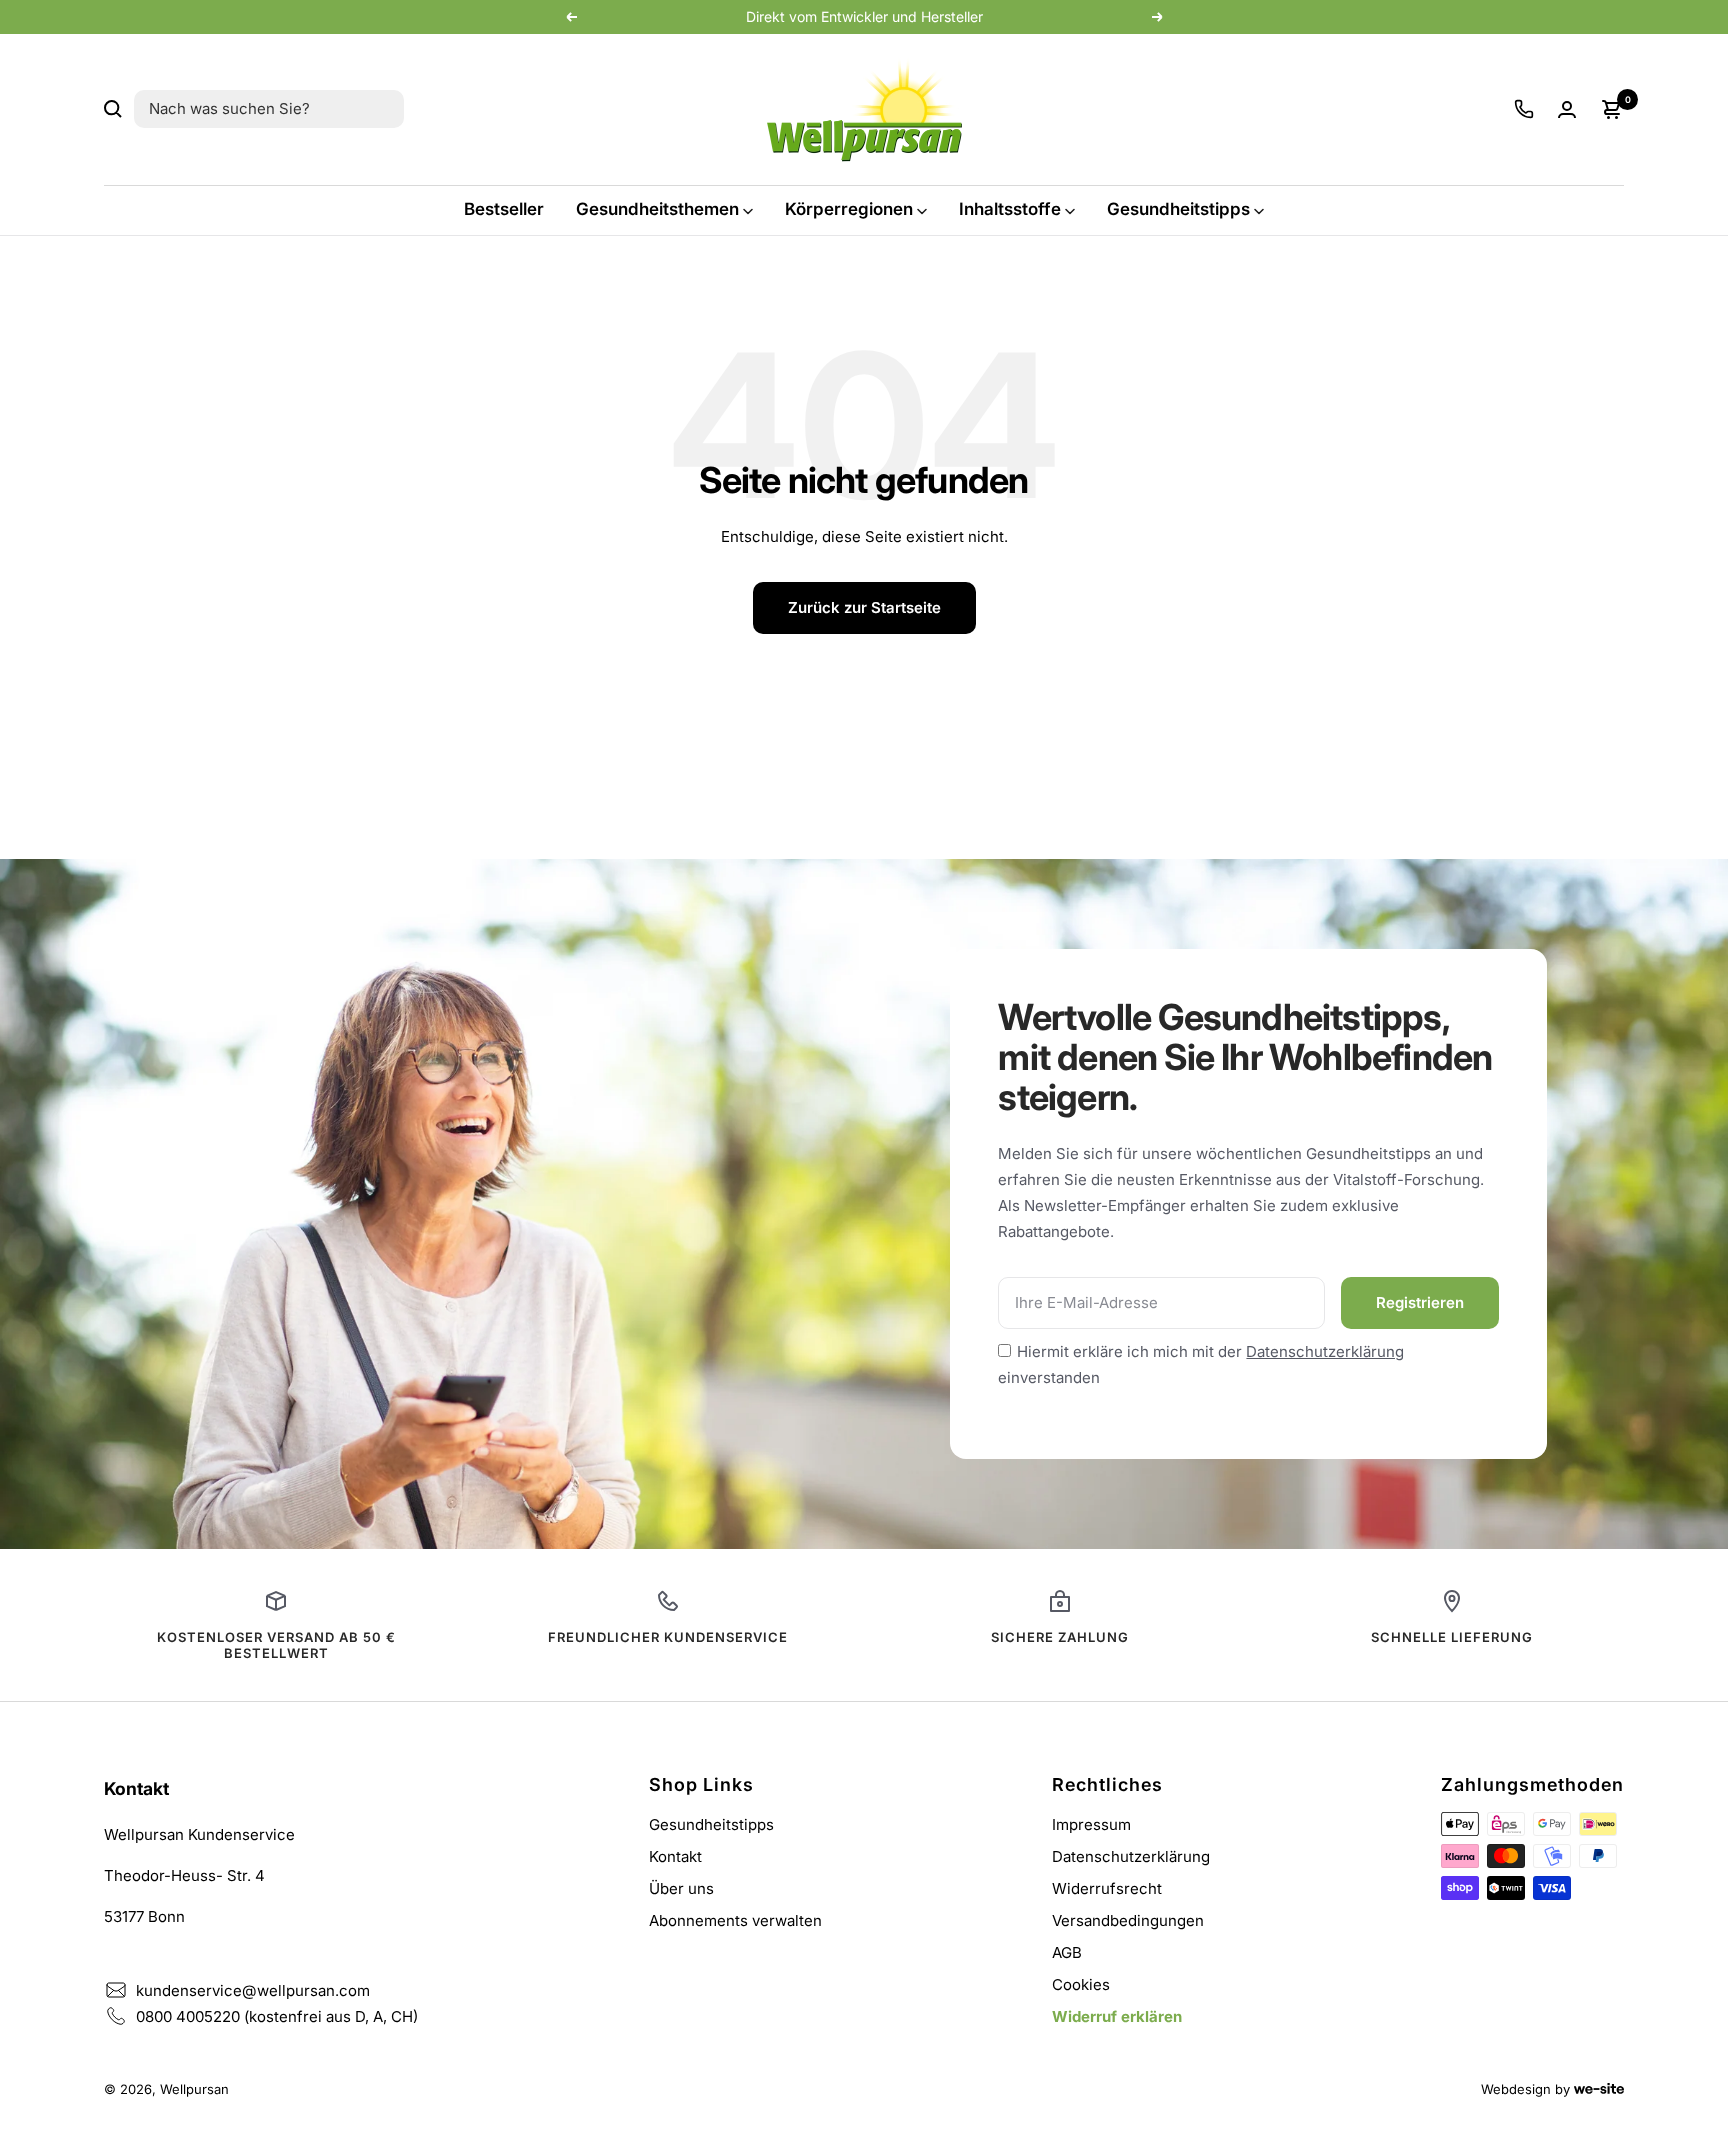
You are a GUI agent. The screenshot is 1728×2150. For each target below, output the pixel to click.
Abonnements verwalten (735, 1920)
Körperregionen (849, 209)
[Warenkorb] (1612, 109)
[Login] (1567, 109)
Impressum (1091, 1824)
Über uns (681, 1888)
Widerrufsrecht (1107, 1888)
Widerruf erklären (1117, 2016)
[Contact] (1524, 109)
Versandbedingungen (1128, 1920)
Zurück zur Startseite (864, 607)
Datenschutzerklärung (1325, 1351)
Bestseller (504, 209)
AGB (1067, 1952)
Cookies (1081, 1984)
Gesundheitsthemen (657, 209)
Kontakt (675, 1856)
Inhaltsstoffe (1010, 209)
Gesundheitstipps (1178, 209)
